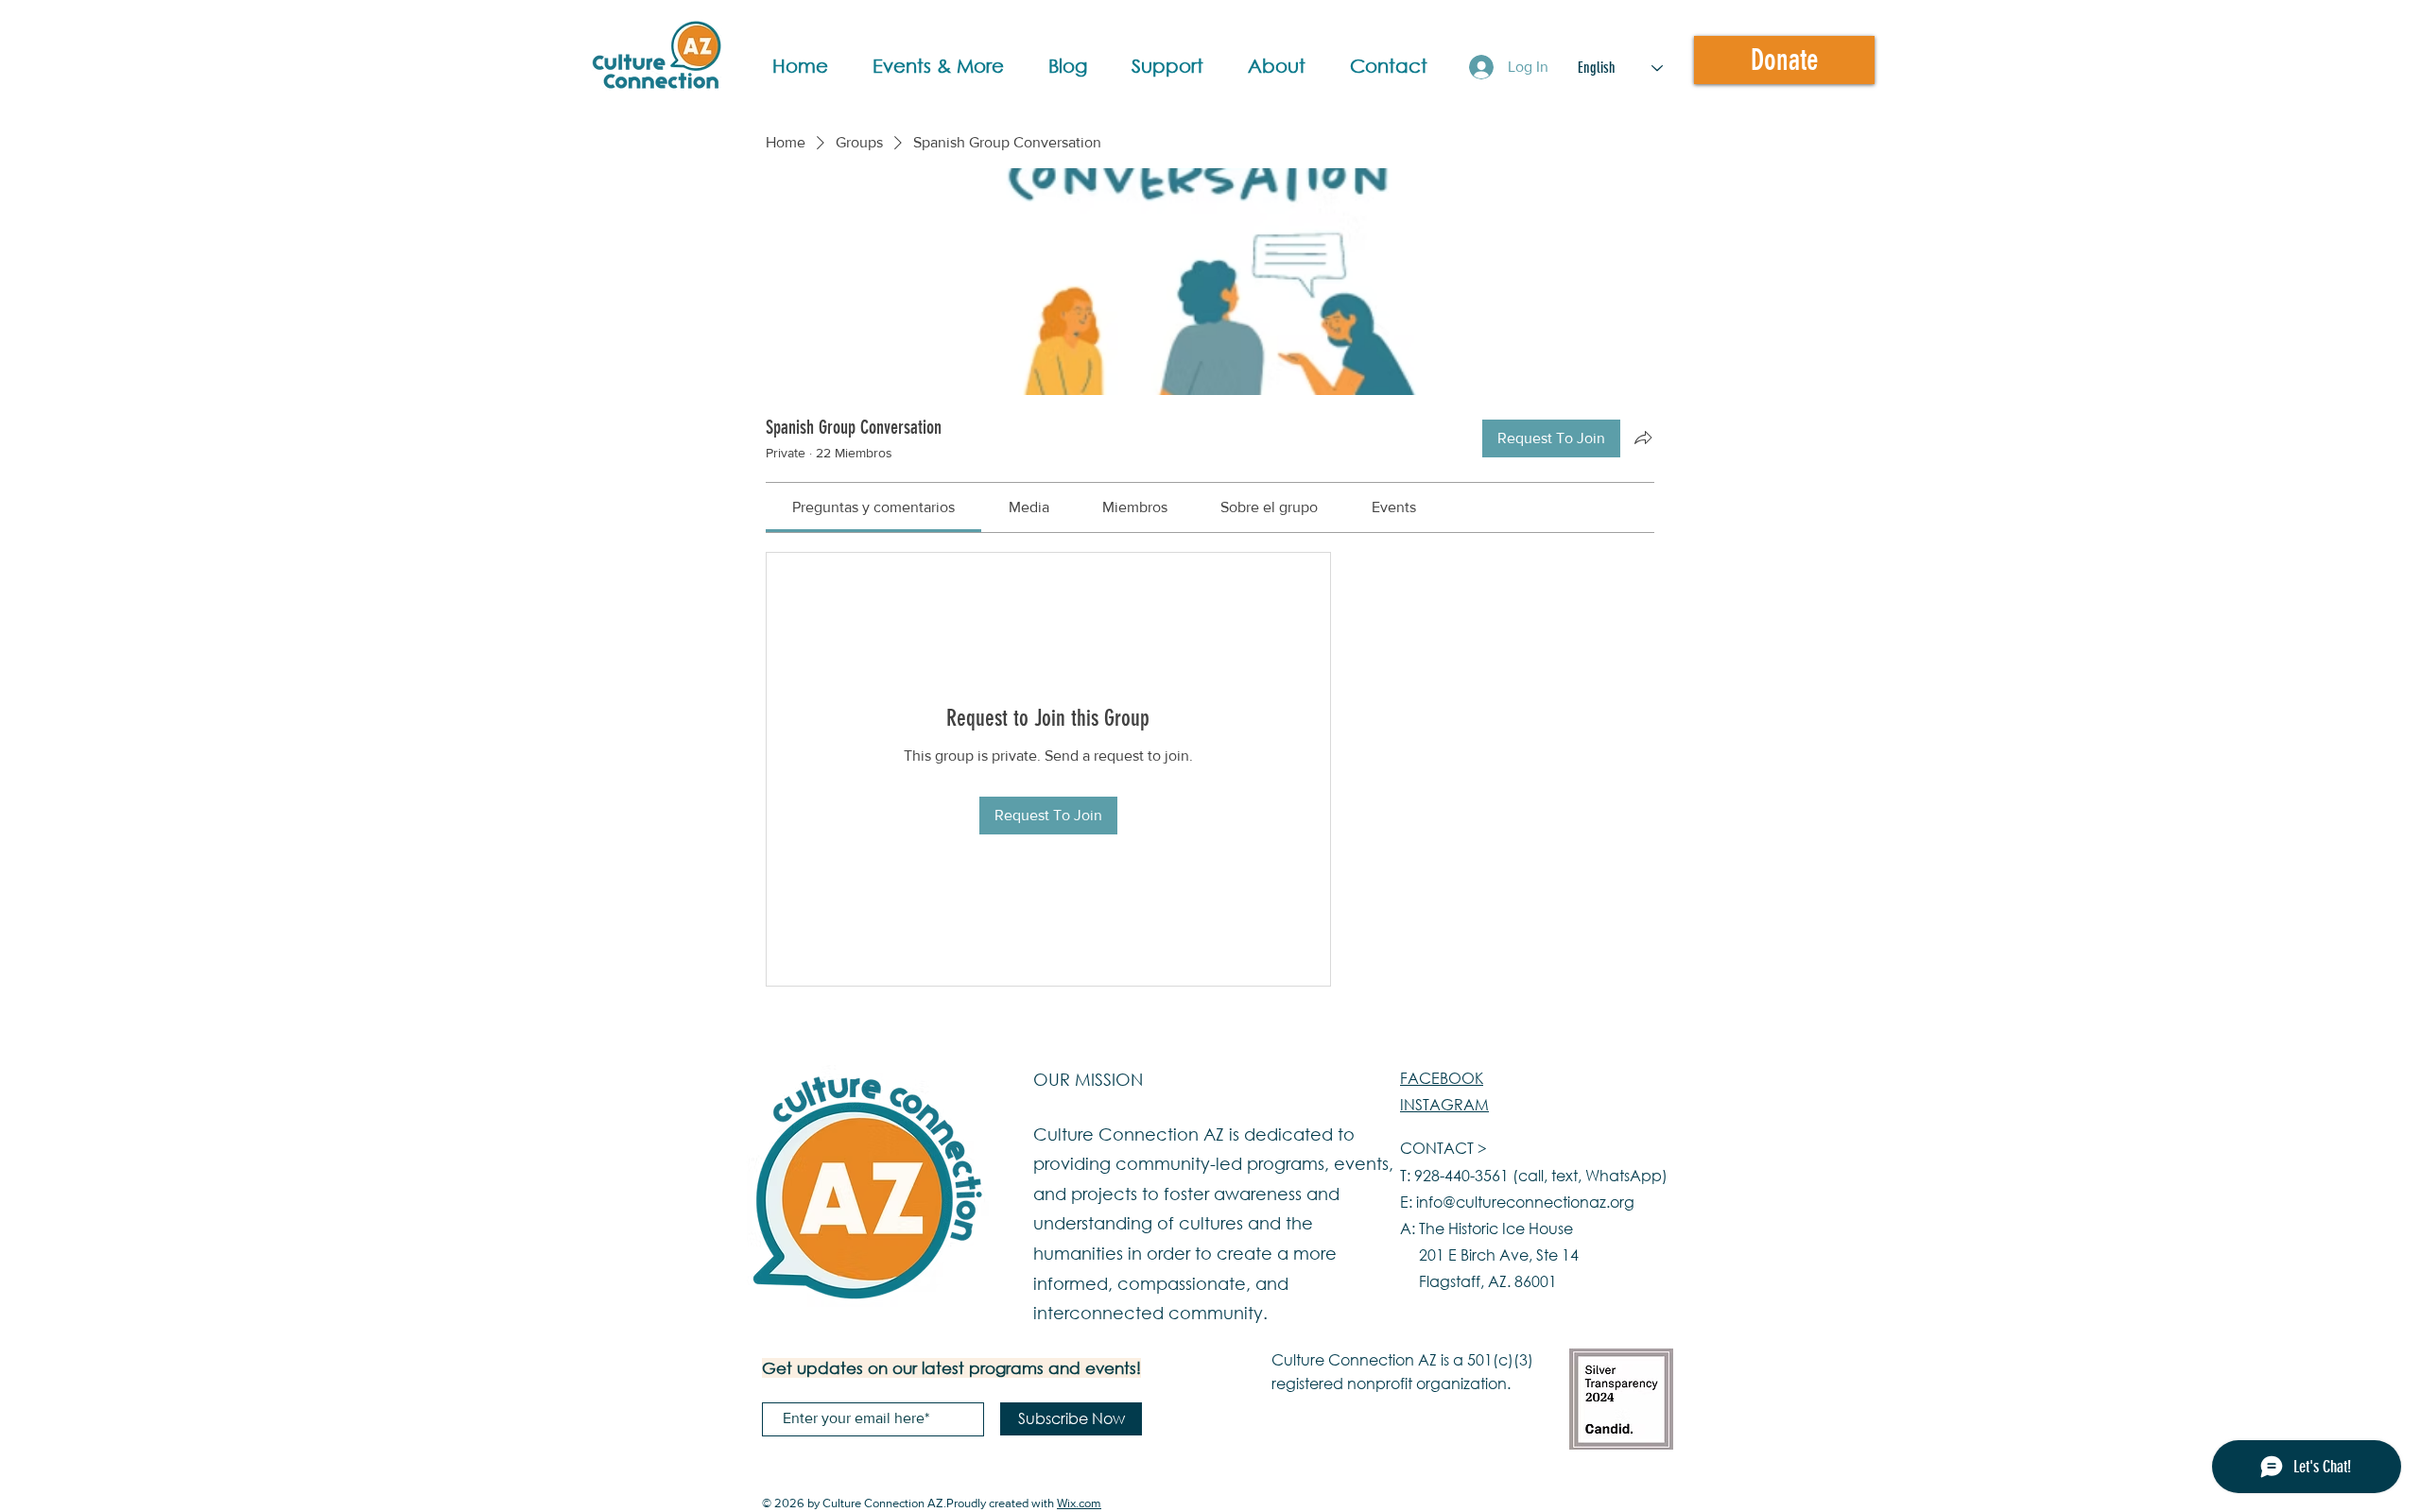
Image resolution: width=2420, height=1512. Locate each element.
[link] (873, 507)
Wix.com (1079, 1503)
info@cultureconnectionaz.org (1525, 1202)
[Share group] (1643, 438)
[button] (951, 66)
